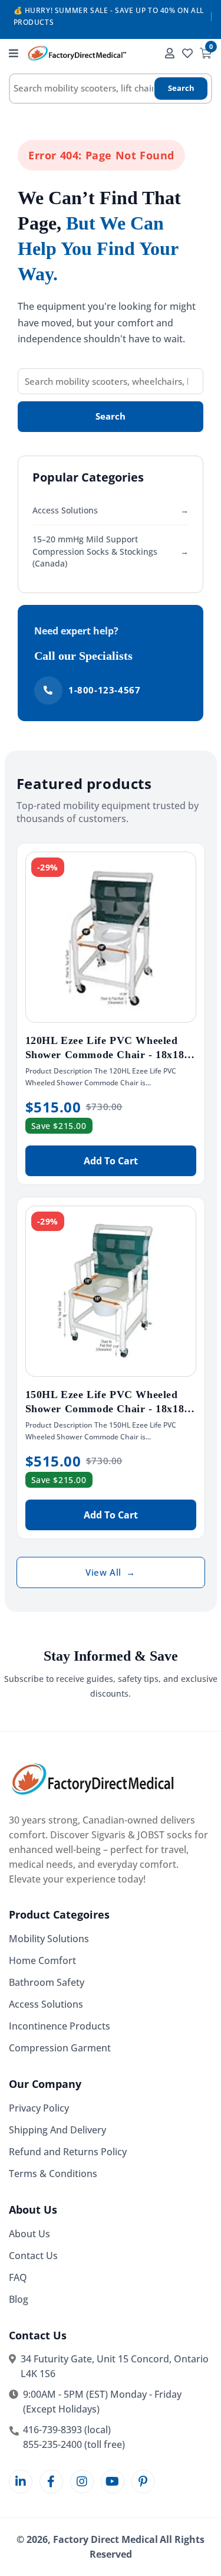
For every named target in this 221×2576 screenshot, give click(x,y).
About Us (29, 2234)
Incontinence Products (60, 2026)
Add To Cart (111, 1161)
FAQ (18, 2277)
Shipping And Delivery (57, 2130)
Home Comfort (42, 1960)
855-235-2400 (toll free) (74, 2444)
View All (110, 1572)
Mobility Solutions (49, 1939)
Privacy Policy (39, 2108)
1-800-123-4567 (104, 690)
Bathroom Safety (47, 1982)
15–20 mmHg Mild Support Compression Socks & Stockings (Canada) (111, 551)
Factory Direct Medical (105, 2539)
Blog (19, 2299)
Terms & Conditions (53, 2174)
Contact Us (33, 2256)
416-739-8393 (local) (67, 2430)
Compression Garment (60, 2048)
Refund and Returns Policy (68, 2152)
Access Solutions (111, 510)
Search (181, 88)
